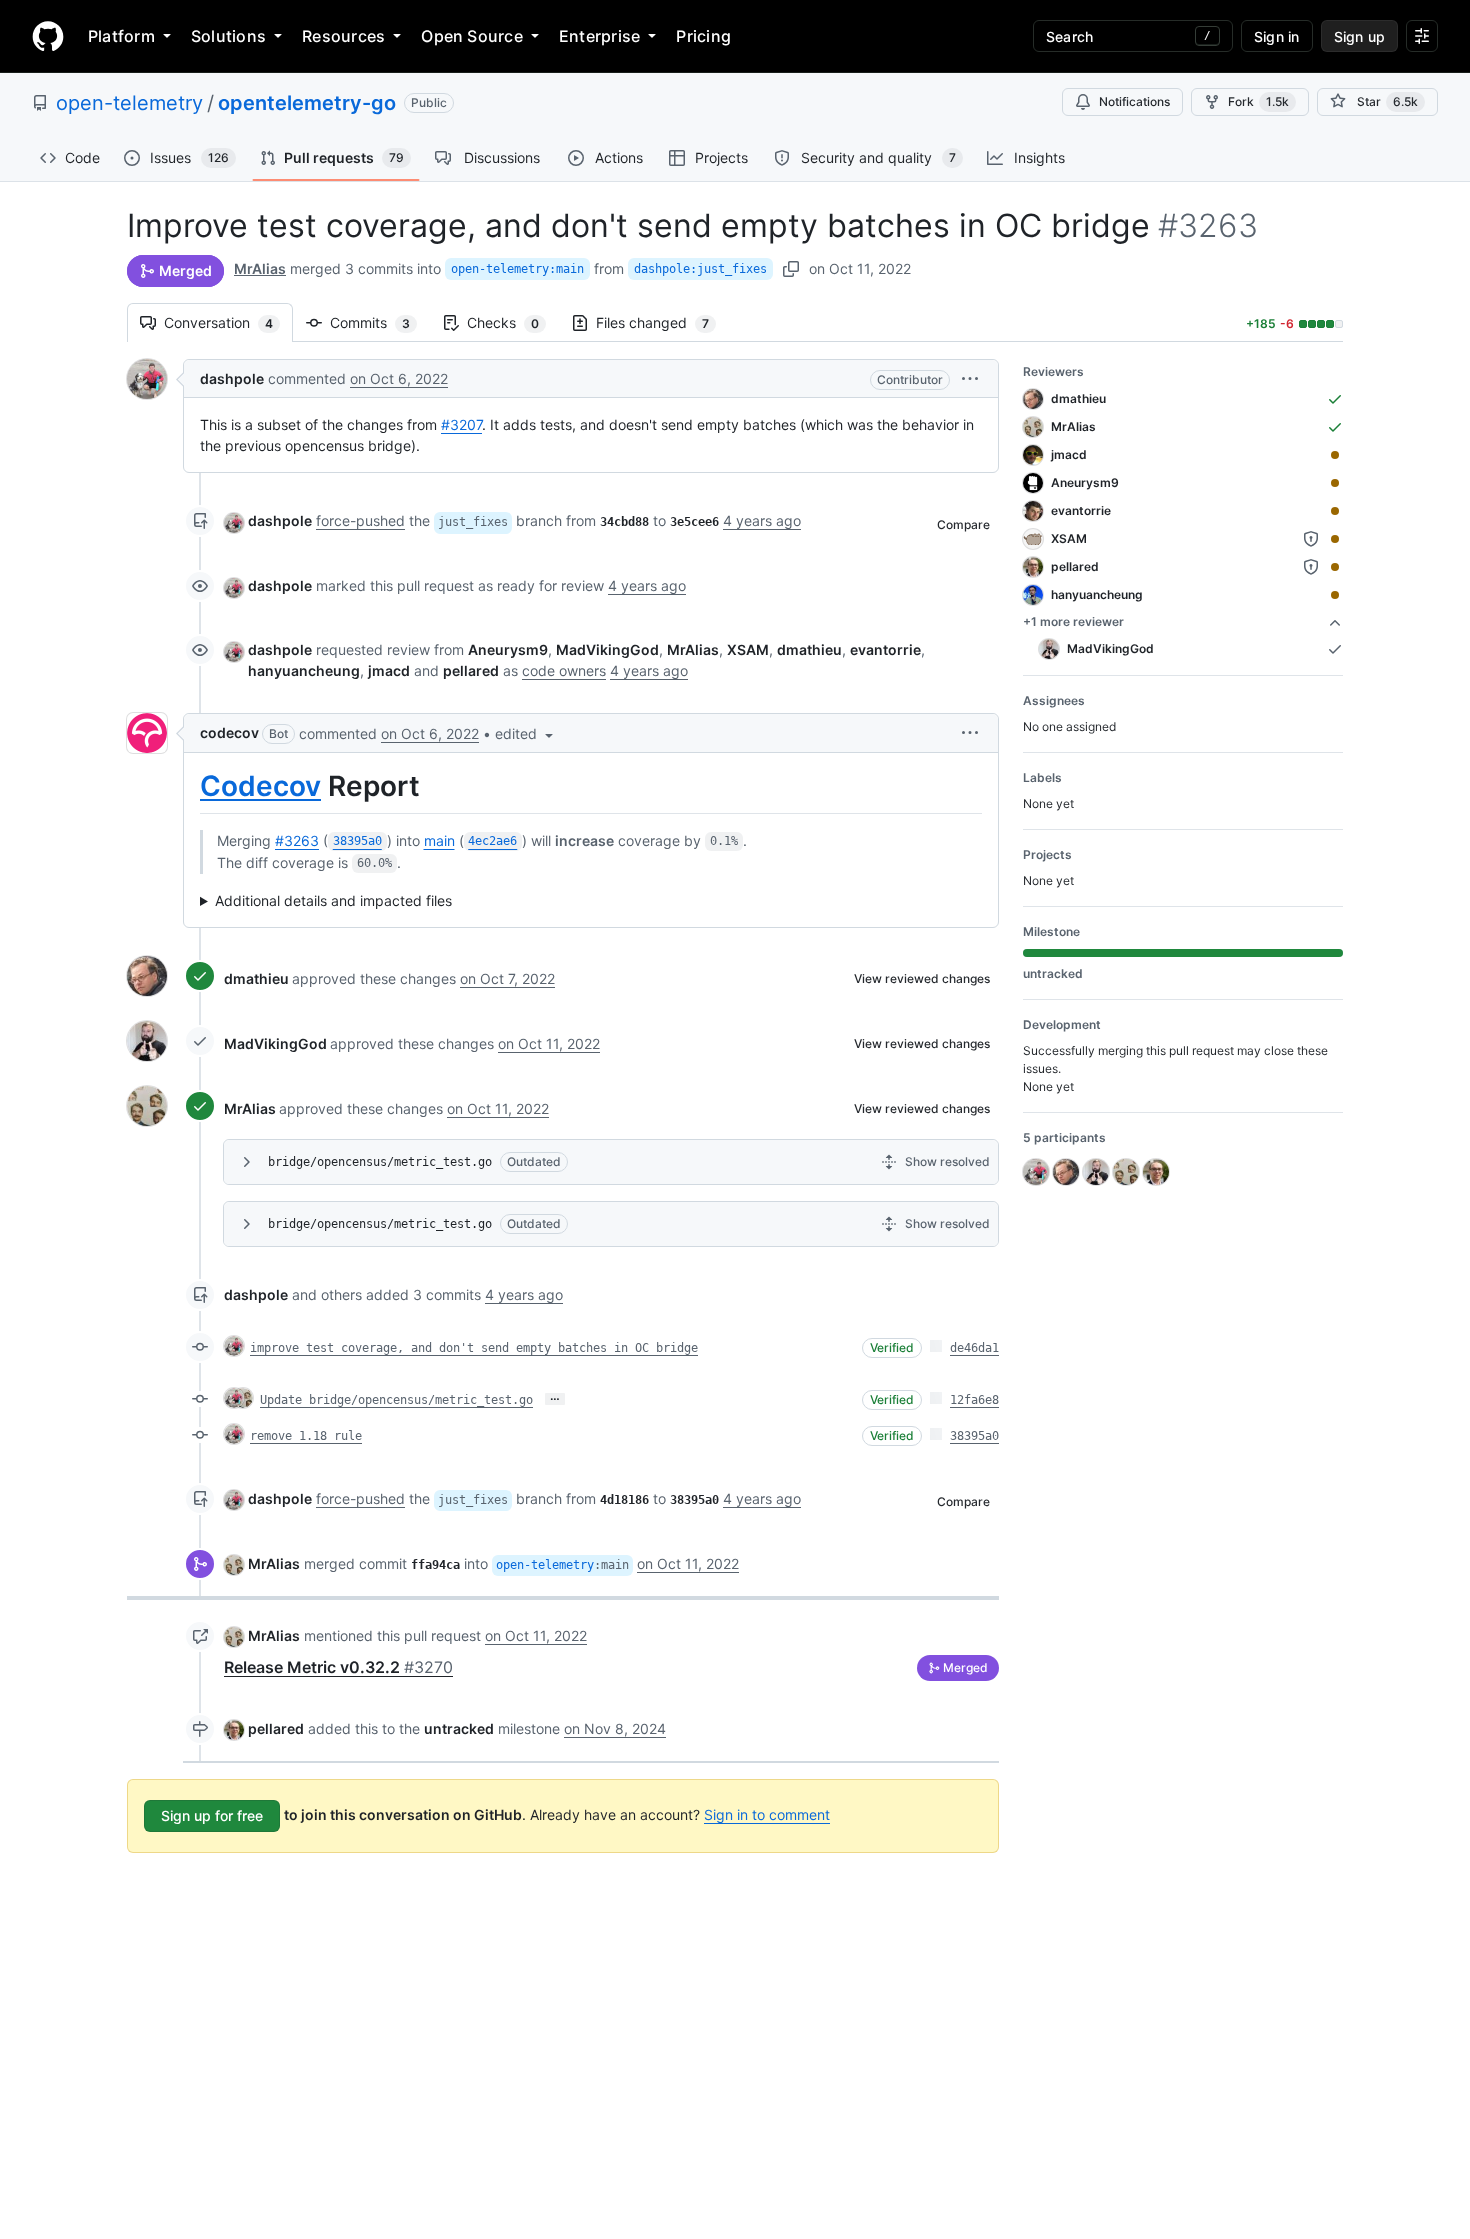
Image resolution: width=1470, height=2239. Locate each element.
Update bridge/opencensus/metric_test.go (396, 1400)
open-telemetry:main (517, 269)
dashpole (232, 378)
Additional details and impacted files (333, 900)
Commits (380, 322)
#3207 (461, 424)
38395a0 (974, 1436)
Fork (1258, 101)
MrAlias (260, 268)
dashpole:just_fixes (700, 269)
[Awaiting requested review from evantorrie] (1335, 511)
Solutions (228, 36)
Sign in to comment (767, 1814)
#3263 (297, 840)
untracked (459, 1728)
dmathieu (256, 978)
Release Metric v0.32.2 (338, 1667)
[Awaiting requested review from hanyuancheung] (1335, 595)
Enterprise (599, 36)
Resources (343, 36)
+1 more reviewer (1073, 621)
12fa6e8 (974, 1400)
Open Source (472, 36)
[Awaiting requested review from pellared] (1335, 567)
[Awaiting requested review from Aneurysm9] (1335, 483)
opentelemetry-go (307, 103)
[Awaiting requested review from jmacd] (1335, 455)
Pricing (703, 36)
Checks (513, 322)
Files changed (662, 322)
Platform (121, 36)
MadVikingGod (275, 1043)
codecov (229, 732)
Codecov (260, 786)
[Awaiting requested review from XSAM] (1335, 539)
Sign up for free (212, 1815)
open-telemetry (129, 103)
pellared (276, 1728)
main (439, 840)
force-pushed (360, 520)
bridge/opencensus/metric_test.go (380, 1162)
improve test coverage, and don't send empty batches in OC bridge (474, 1348)
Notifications (1134, 101)
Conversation (228, 322)
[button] (970, 378)
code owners (564, 670)
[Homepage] (48, 36)
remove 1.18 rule (306, 1436)
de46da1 (974, 1348)
